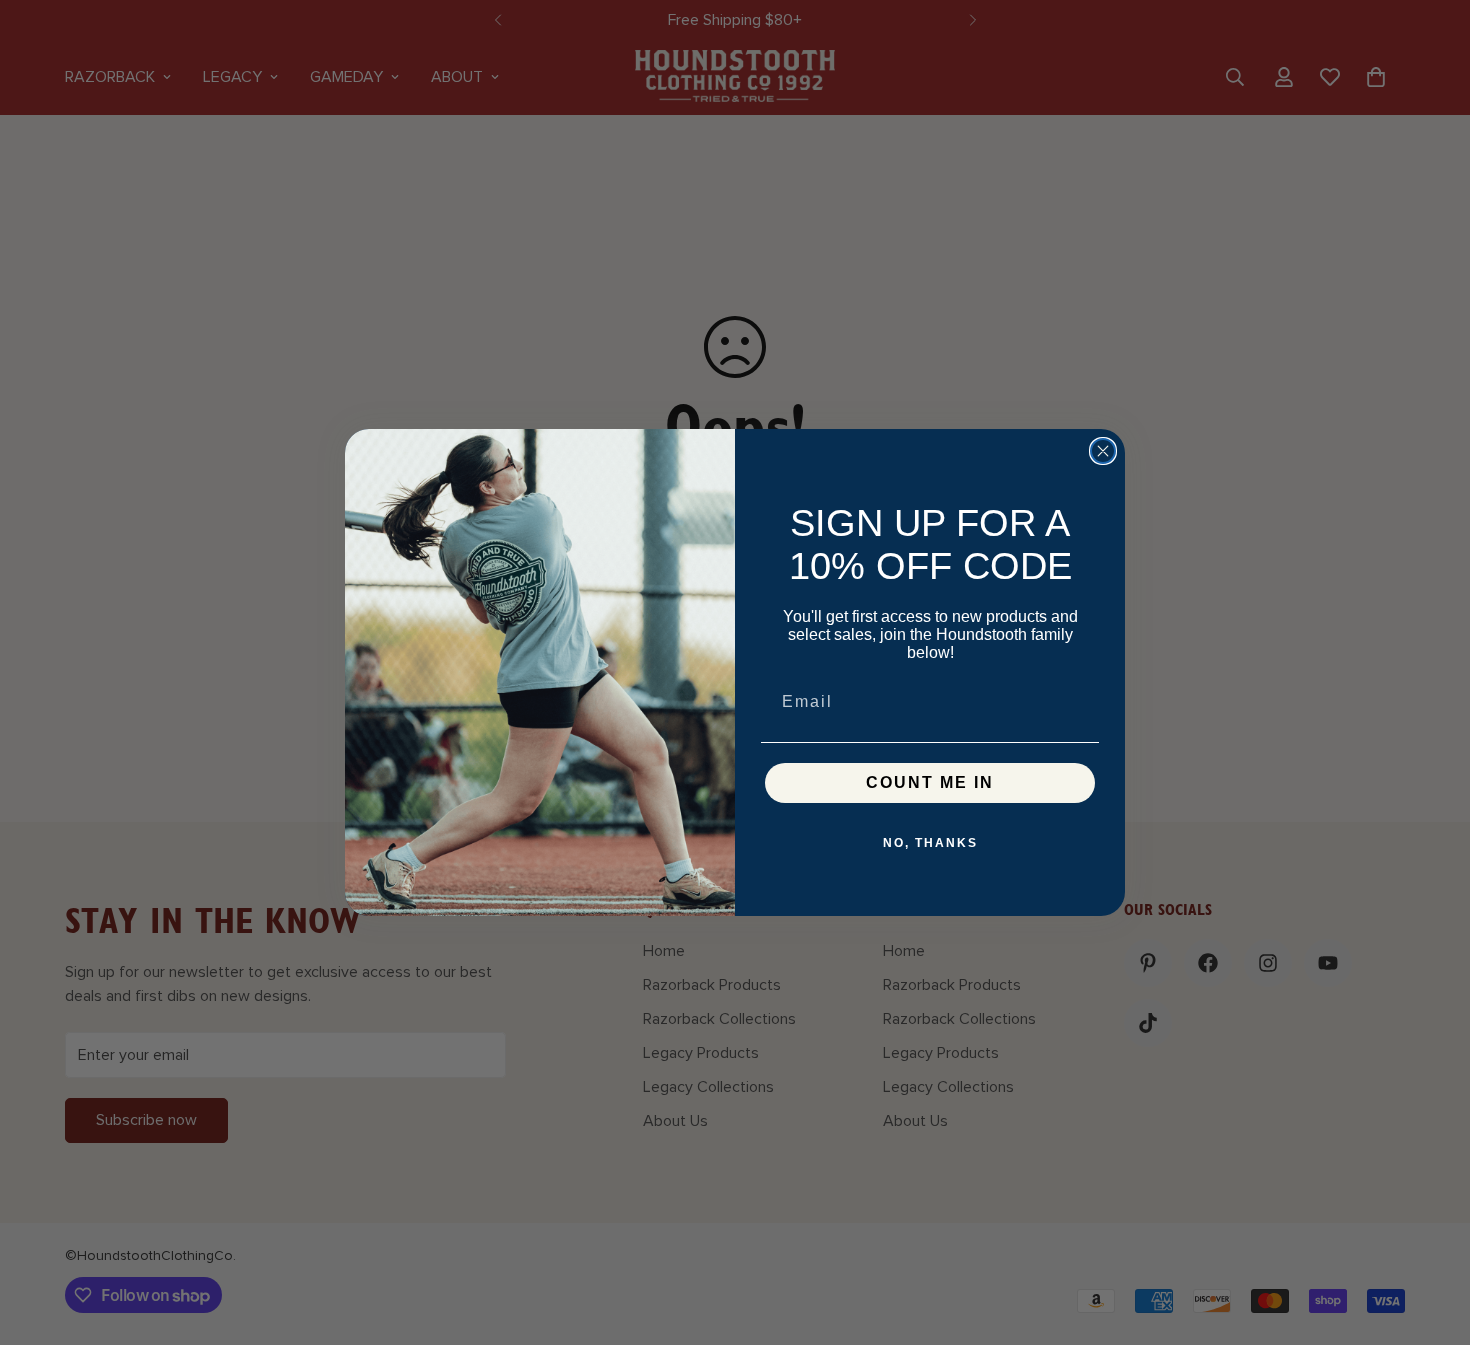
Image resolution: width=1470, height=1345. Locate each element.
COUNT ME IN (930, 782)
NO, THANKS (930, 843)
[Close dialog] (1103, 451)
